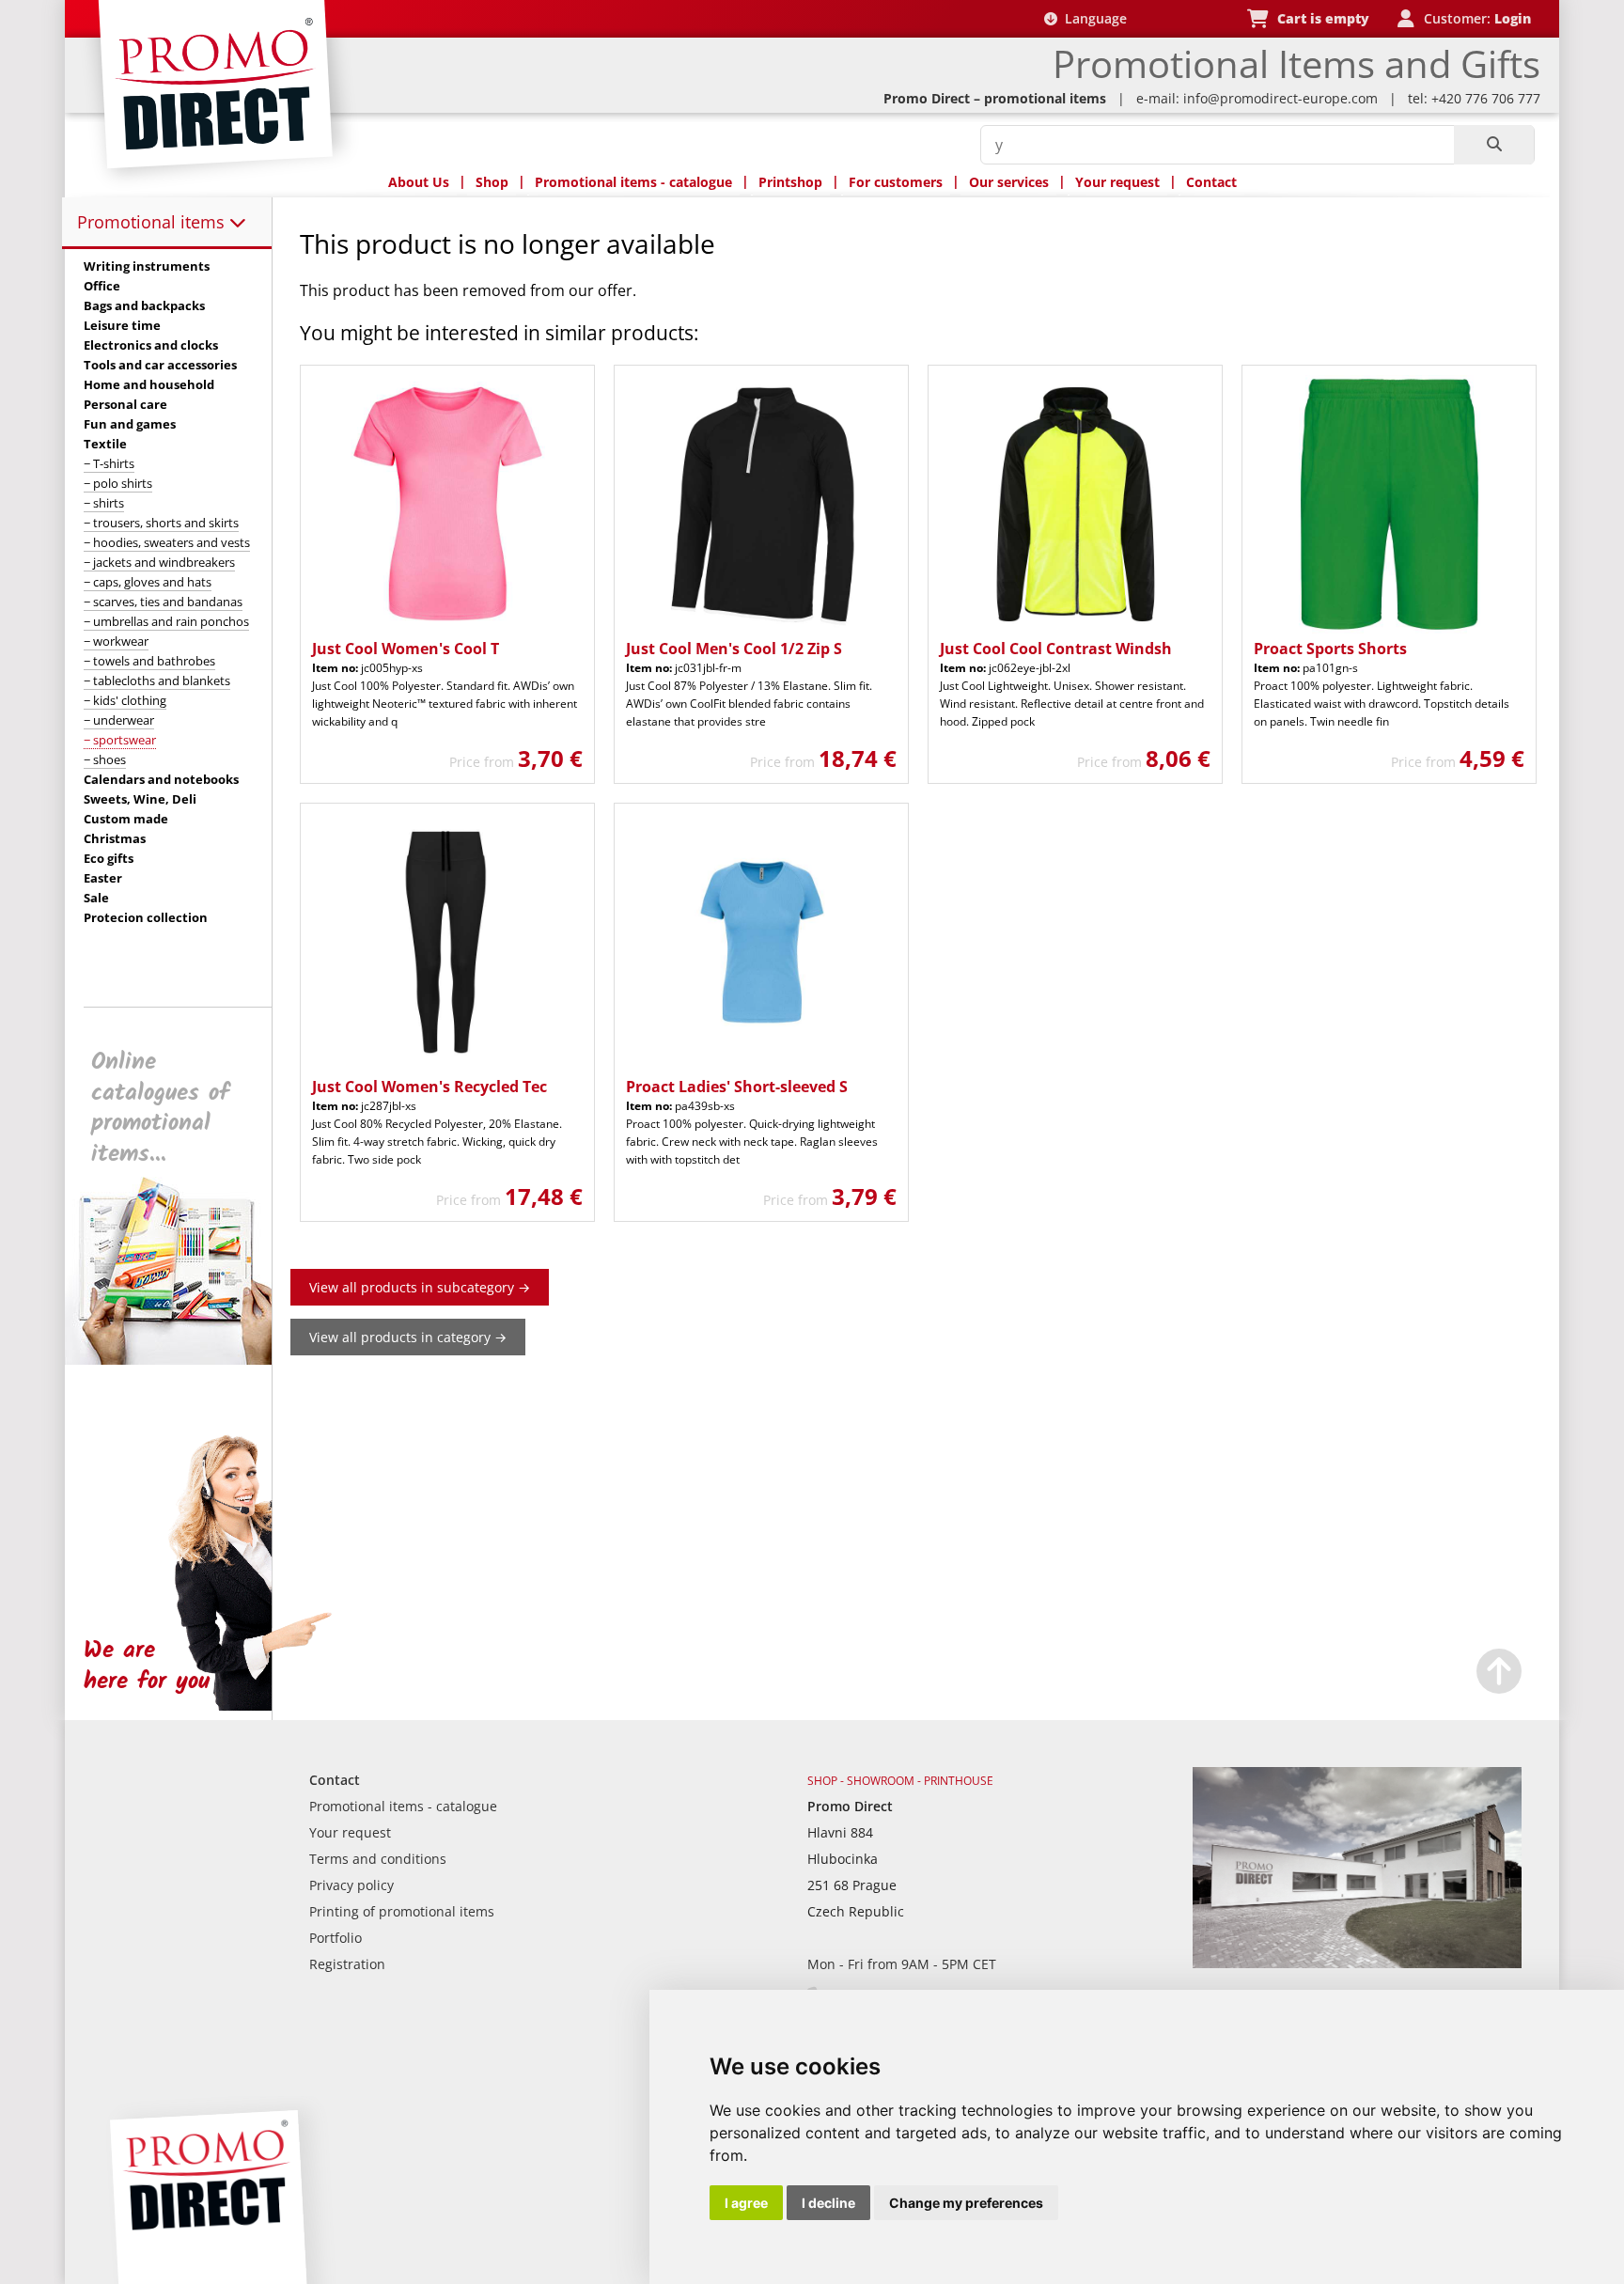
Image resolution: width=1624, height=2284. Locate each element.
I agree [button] (746, 2203)
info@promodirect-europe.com (1280, 98)
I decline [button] (828, 2203)
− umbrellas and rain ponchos (166, 621)
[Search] (1494, 145)
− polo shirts (118, 483)
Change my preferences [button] (966, 2203)
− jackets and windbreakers (159, 562)
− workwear (116, 641)
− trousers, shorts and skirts (161, 523)
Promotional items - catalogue (633, 182)
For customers (896, 182)
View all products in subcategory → (420, 1287)
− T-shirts (109, 463)
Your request (1117, 182)
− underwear (119, 720)
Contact (1211, 182)
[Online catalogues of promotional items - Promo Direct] (181, 1360)
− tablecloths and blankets (157, 681)
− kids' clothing (125, 700)
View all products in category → (408, 1337)
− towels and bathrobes (149, 661)
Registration (347, 1964)
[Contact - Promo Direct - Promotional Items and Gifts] (1357, 1963)
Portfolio (336, 1938)
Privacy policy (351, 1885)
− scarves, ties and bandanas (163, 602)
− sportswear (120, 740)
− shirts (104, 503)
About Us (419, 182)
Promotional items (153, 222)
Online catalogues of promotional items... (160, 1108)
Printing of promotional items (402, 1911)
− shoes (105, 759)
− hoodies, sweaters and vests (167, 542)
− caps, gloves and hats (148, 582)
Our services (1009, 182)
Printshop (790, 182)
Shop (492, 182)
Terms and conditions (378, 1859)
